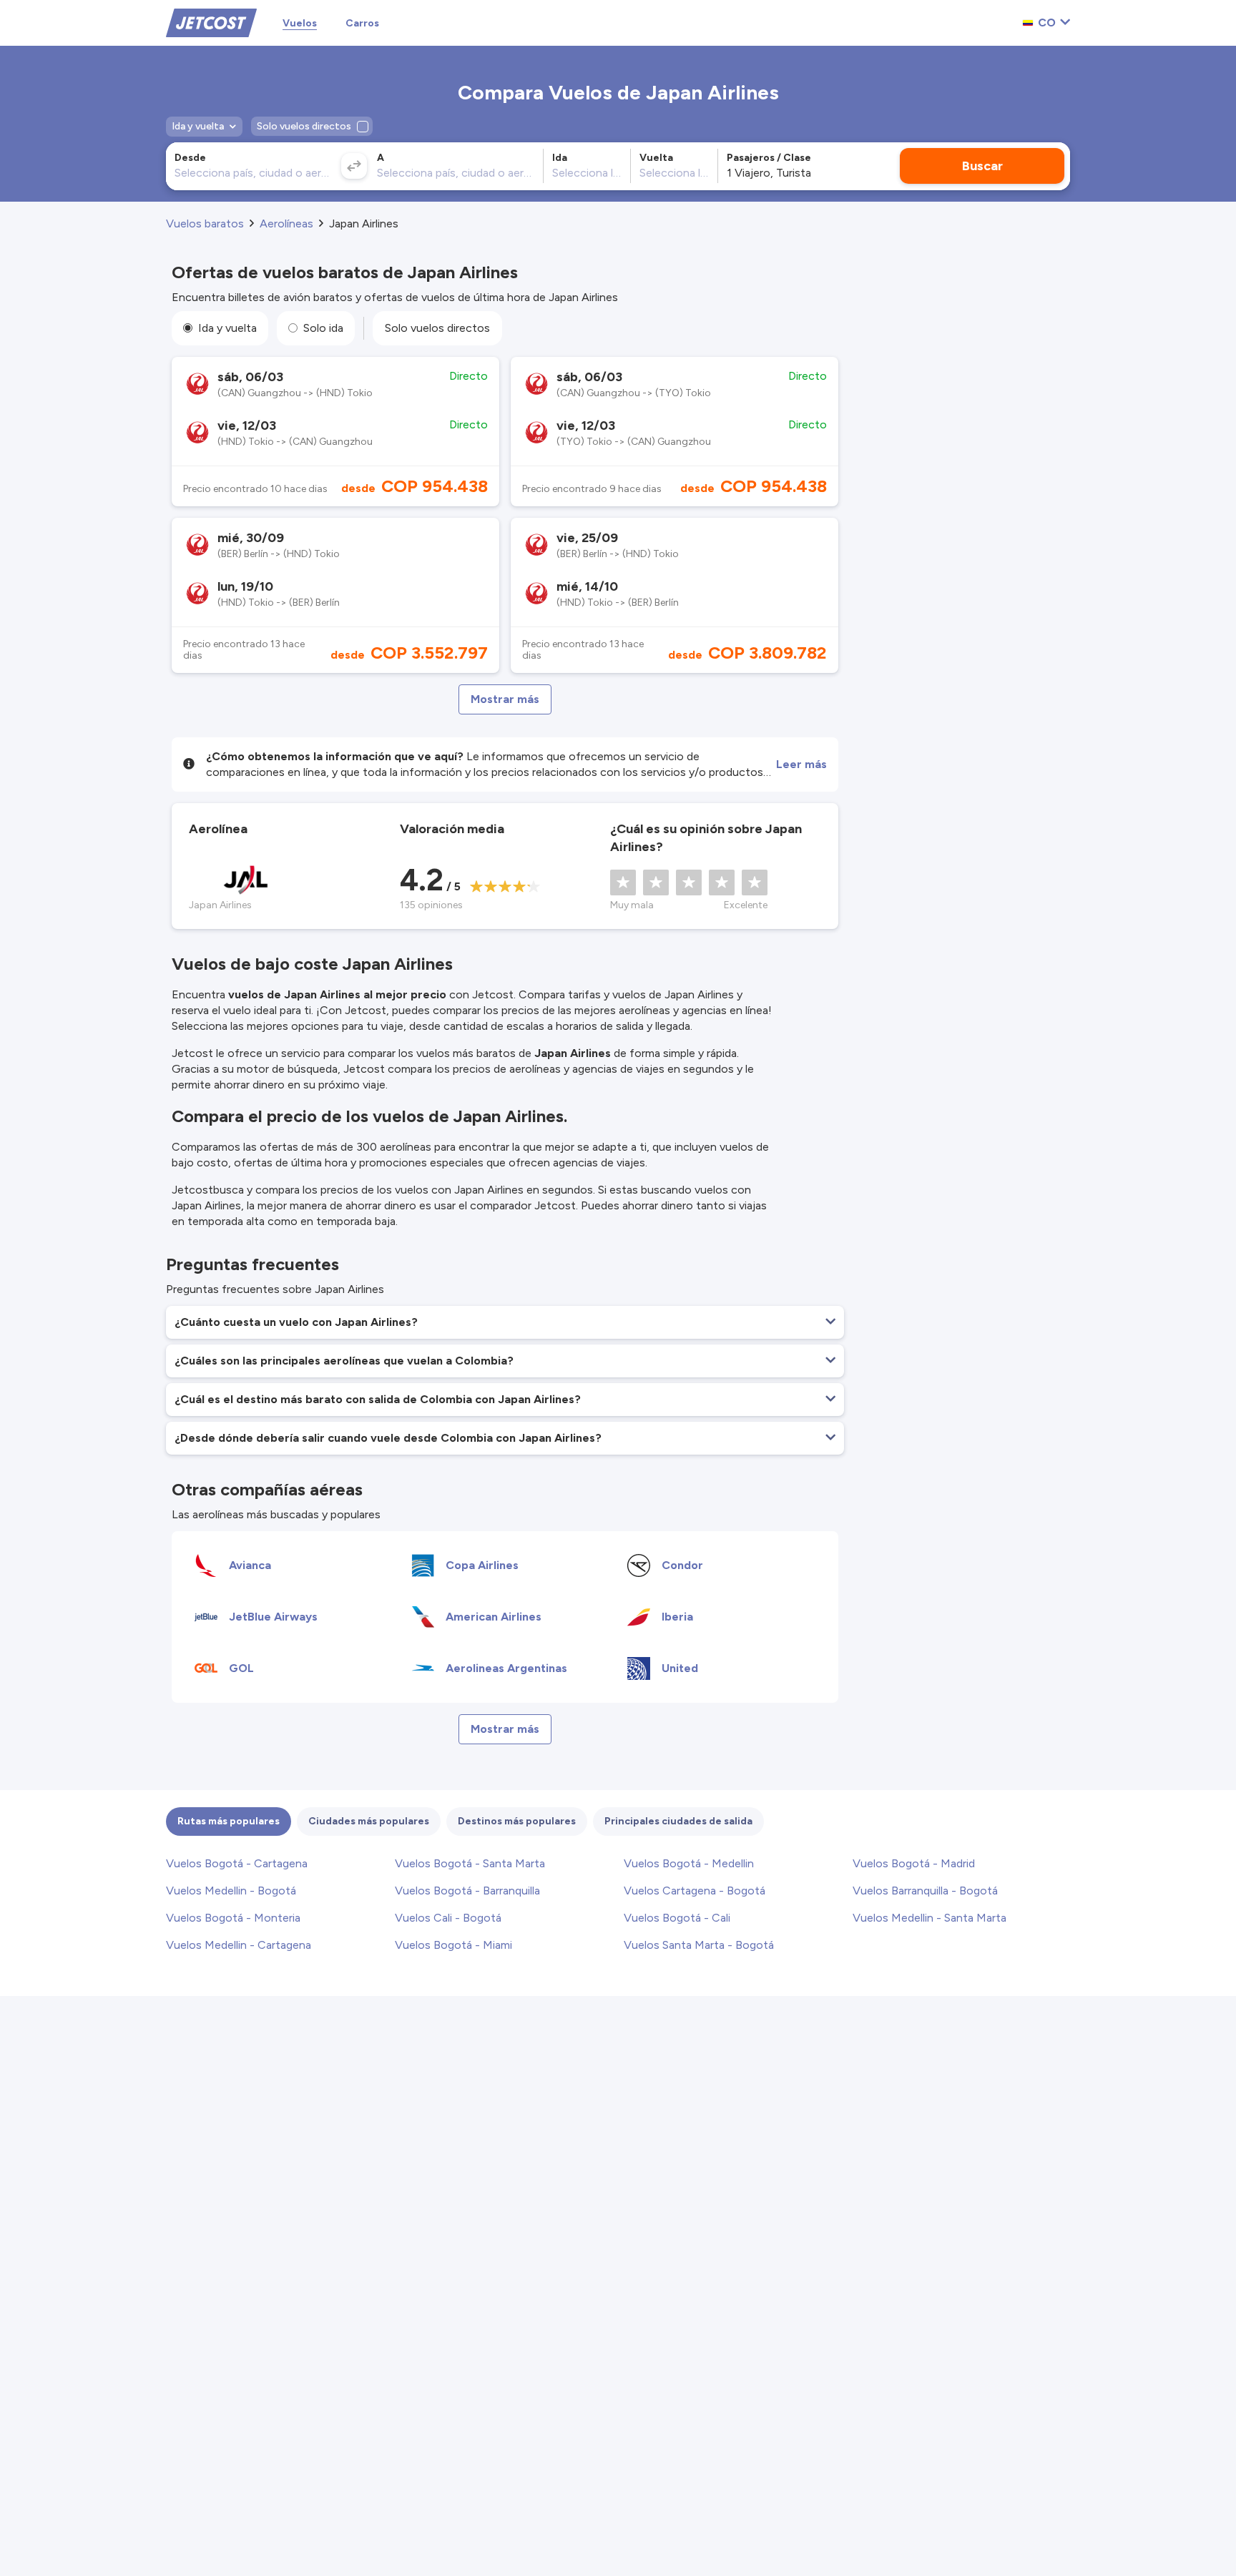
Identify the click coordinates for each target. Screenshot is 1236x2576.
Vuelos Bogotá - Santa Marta (470, 1863)
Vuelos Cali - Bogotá (448, 1918)
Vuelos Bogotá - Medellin (689, 1863)
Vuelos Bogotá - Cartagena (237, 1863)
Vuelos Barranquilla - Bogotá (925, 1891)
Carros (362, 23)
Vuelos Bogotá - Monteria (233, 1918)
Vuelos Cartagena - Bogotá (695, 1891)
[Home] (211, 22)
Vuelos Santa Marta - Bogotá (699, 1945)
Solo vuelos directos (437, 328)
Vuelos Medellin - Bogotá (231, 1891)
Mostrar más (505, 699)
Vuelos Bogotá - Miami (453, 1945)
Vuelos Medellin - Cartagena (239, 1945)
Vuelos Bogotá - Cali (677, 1918)
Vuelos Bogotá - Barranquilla (467, 1891)
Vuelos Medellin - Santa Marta (930, 1918)
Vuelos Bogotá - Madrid (914, 1863)
